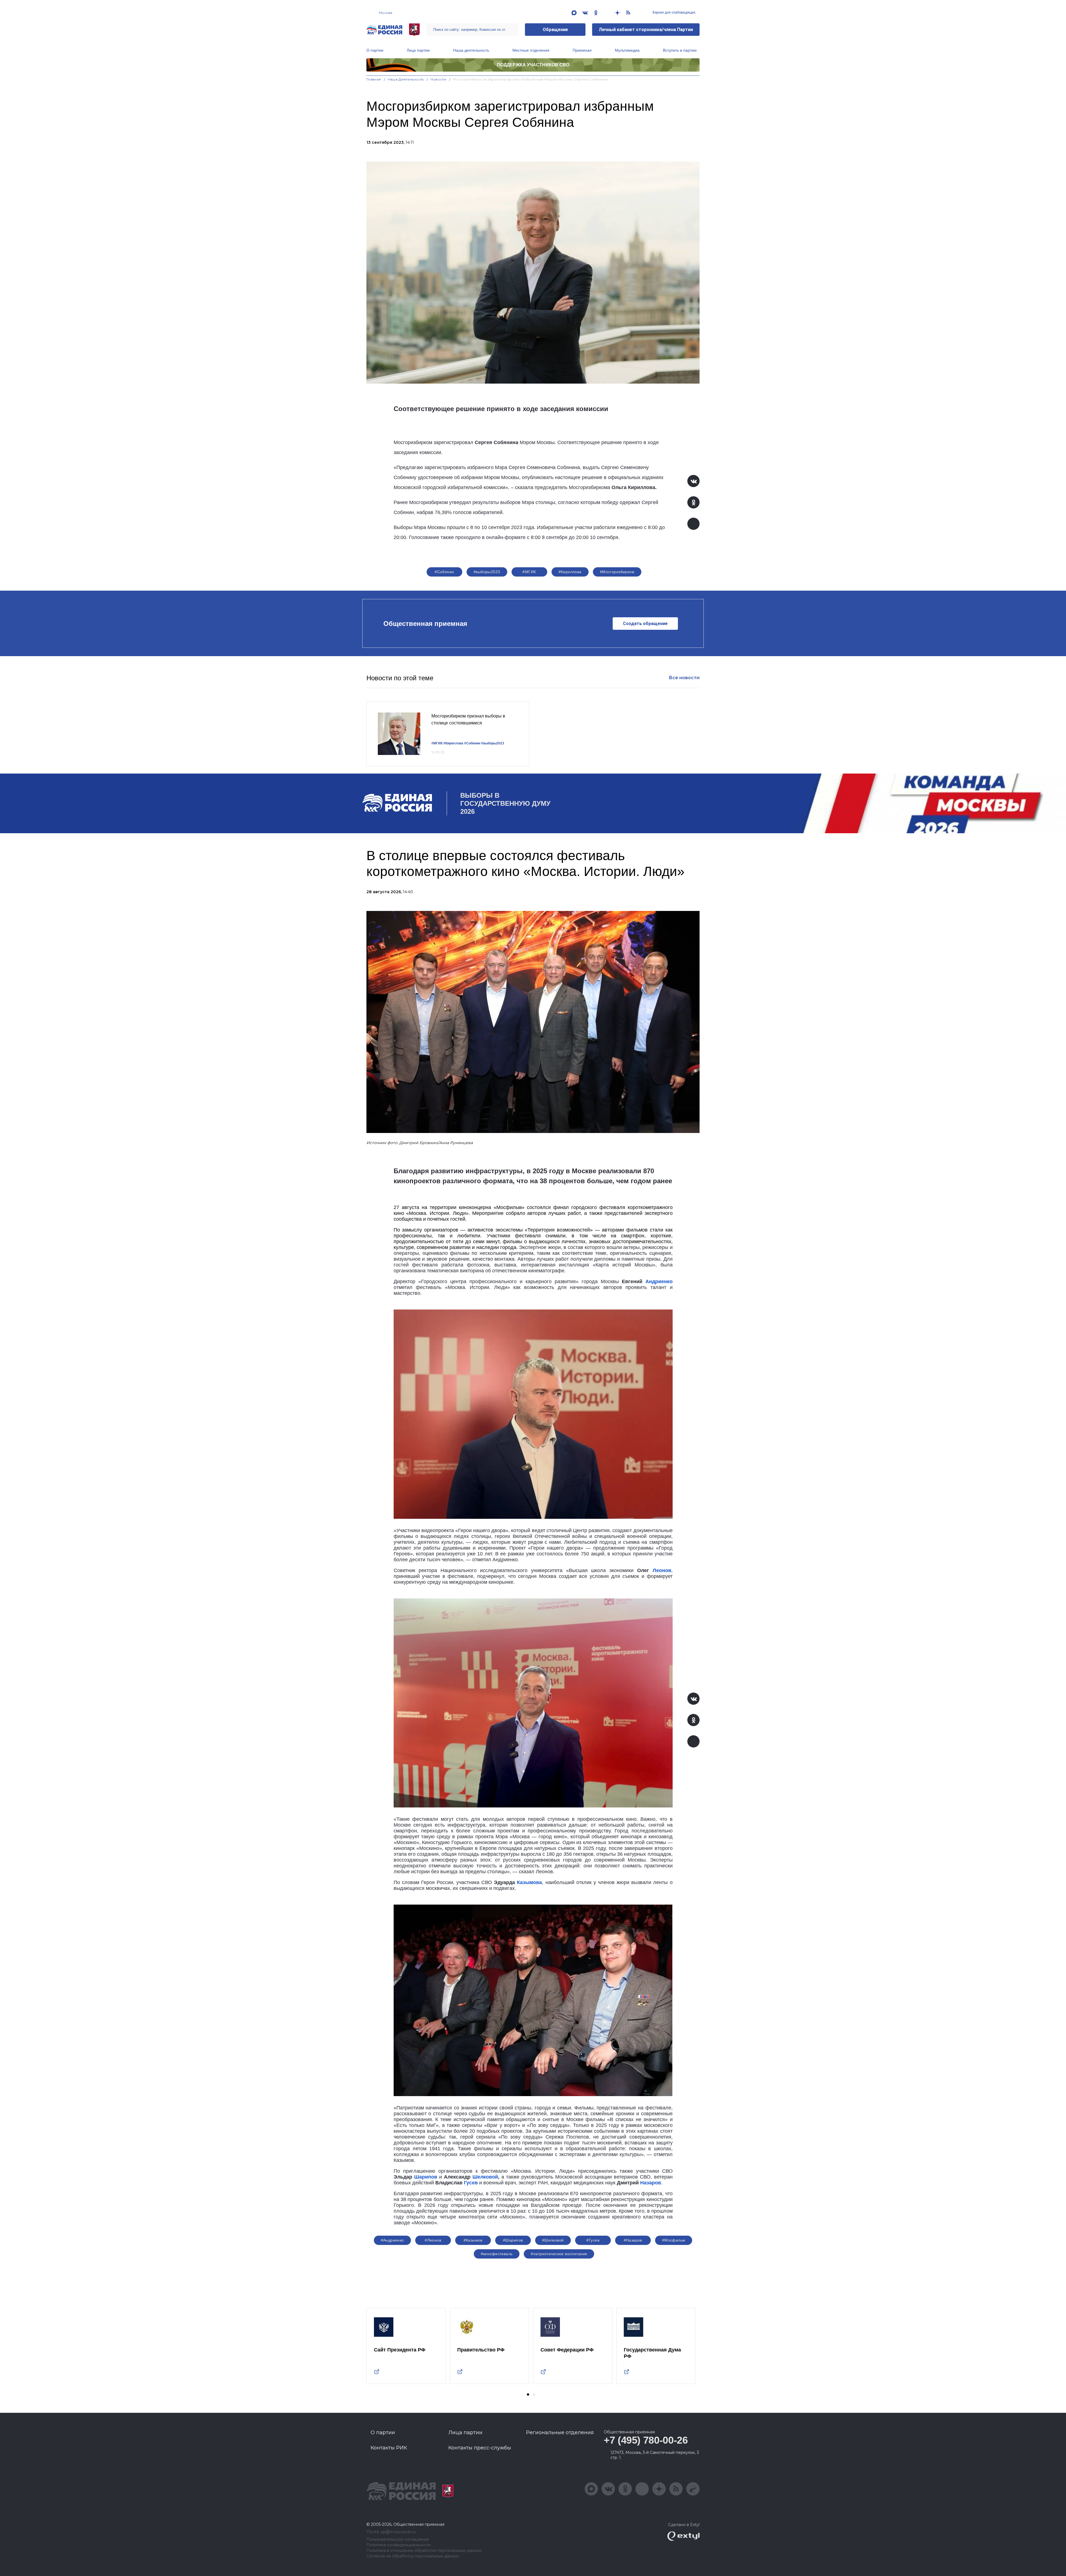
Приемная (582, 50)
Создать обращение (645, 624)
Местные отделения (531, 50)
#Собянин (444, 572)
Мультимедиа (627, 50)
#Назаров (633, 2240)
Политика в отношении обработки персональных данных (424, 2551)
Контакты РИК (389, 2448)
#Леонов (433, 2240)
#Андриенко (392, 2240)
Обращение (555, 30)
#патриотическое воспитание (559, 2254)
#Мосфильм (674, 2240)
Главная (374, 79)
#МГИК (529, 572)
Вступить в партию (680, 50)
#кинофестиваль (497, 2254)
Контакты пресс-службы (480, 2448)
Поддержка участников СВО (533, 65)
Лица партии (418, 50)
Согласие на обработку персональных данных (413, 2556)
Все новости (684, 678)
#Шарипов (513, 2240)
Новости (438, 79)
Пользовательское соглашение (398, 2540)
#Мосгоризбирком (617, 572)
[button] (528, 2394)
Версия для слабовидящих (674, 12)
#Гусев (593, 2240)
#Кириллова (570, 572)
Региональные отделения (560, 2433)
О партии (375, 50)
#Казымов (473, 2240)
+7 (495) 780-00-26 (646, 2440)
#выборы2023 (487, 572)
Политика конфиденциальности (399, 2545)
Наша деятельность (471, 50)
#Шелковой (553, 2240)
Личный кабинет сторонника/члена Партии (646, 30)
